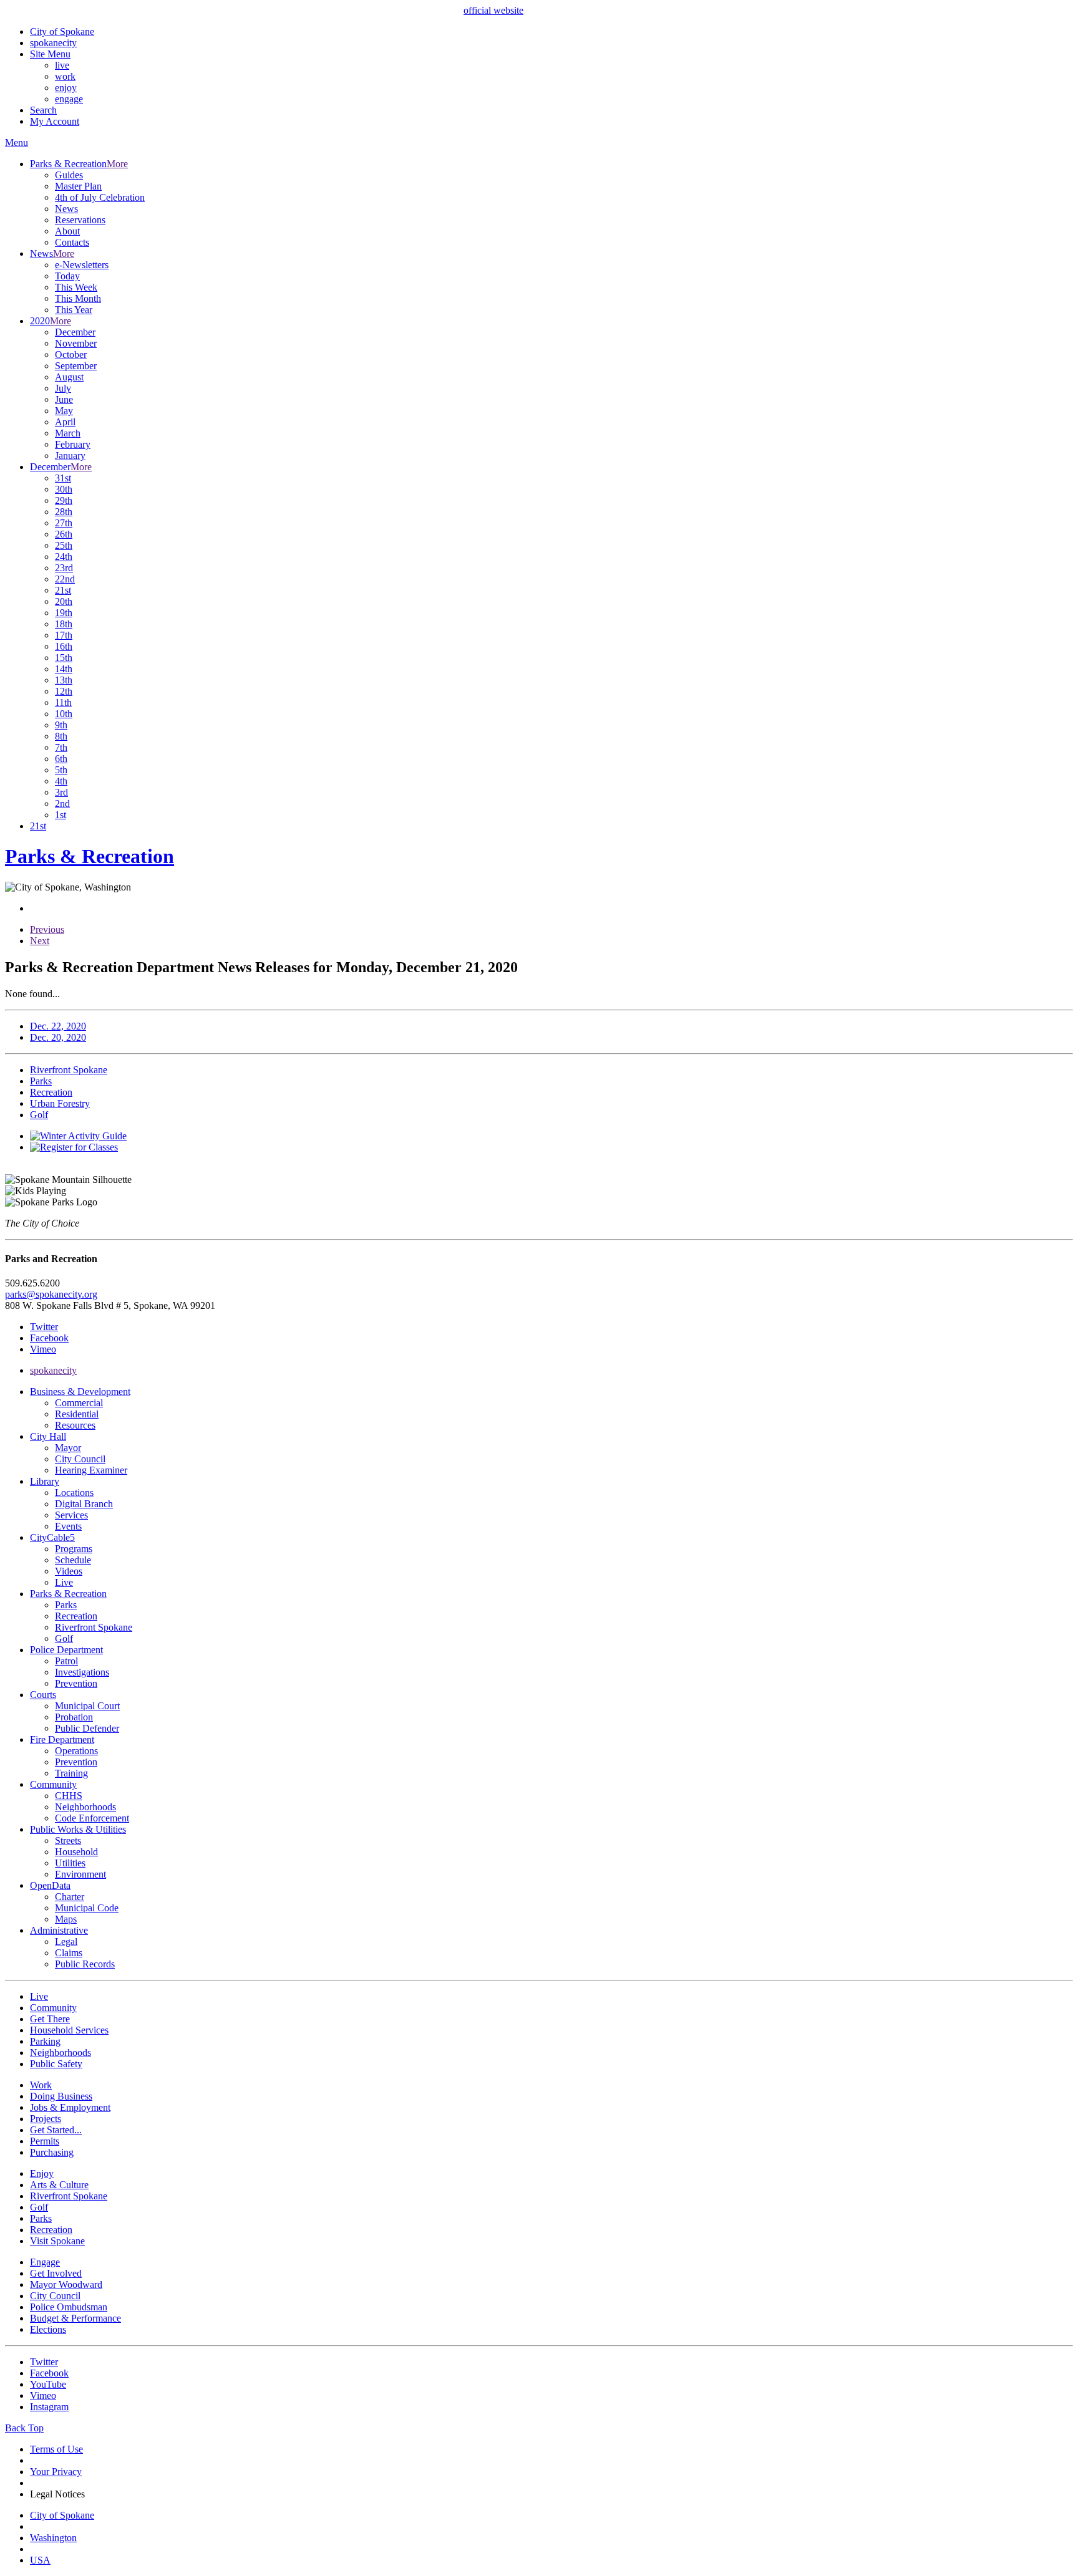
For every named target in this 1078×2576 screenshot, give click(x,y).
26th (64, 534)
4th (61, 781)
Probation (74, 1717)
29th (64, 500)
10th (64, 714)
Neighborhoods (85, 1807)
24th (64, 557)
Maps (66, 1919)
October (71, 355)
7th (61, 747)
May (64, 411)
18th (64, 624)
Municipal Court (87, 1706)
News (66, 209)
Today (67, 276)
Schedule (73, 1560)
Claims (69, 1953)
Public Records (85, 1964)
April (65, 422)
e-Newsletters (82, 265)
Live (64, 1582)
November (76, 343)
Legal (66, 1942)
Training (71, 1773)
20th (64, 601)
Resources (75, 1425)
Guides (69, 175)
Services (71, 1515)
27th (64, 523)
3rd (61, 792)
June (64, 399)
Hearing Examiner (91, 1470)
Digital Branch (84, 1504)
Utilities (70, 1863)
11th (63, 702)
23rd (64, 568)
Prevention (76, 1683)
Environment (80, 1874)
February (73, 444)
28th (64, 512)
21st (63, 590)
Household (76, 1852)
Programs (74, 1549)
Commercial (79, 1403)
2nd (62, 803)
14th (64, 669)
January (70, 456)
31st (63, 478)
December (75, 332)
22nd (65, 579)
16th (64, 646)
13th (64, 680)
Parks (66, 1605)
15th (64, 658)
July (63, 388)
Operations (76, 1751)
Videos (69, 1571)
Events (68, 1526)
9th (61, 725)
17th (64, 635)
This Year (74, 310)
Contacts (72, 242)
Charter (70, 1897)
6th (61, 759)
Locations (74, 1493)
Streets (68, 1840)
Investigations (82, 1672)
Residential (77, 1414)
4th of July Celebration (100, 197)
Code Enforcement (92, 1818)
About (67, 231)
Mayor (68, 1448)
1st (61, 815)
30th (64, 489)
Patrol (66, 1661)
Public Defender (87, 1728)
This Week (76, 287)
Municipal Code (87, 1908)
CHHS (69, 1796)
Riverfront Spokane (94, 1627)
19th (64, 613)
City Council (80, 1459)
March (68, 433)
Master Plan (78, 186)
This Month (78, 298)
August (69, 377)
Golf (64, 1638)
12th (64, 691)
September (76, 366)
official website (493, 10)
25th (64, 545)
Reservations (80, 220)
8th (61, 736)
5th (61, 770)
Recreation (76, 1616)
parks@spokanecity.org (51, 1294)
